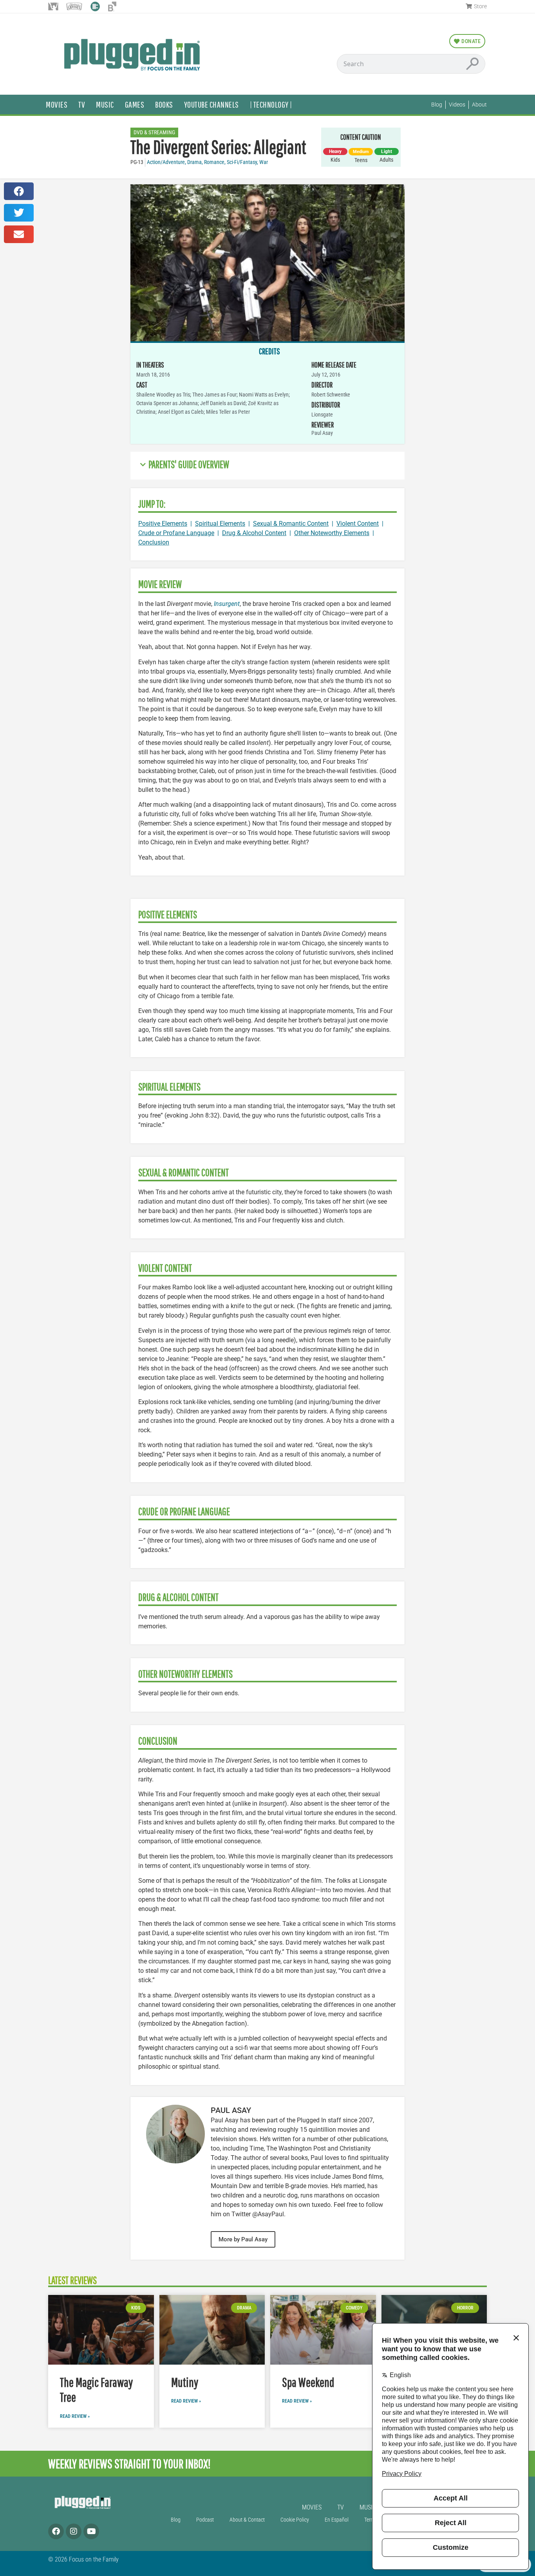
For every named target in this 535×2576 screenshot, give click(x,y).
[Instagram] (74, 2531)
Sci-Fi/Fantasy (242, 162)
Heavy (335, 151)
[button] (19, 191)
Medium (361, 152)
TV (82, 104)
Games (135, 104)
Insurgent (227, 604)
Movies (57, 104)
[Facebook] (56, 2531)
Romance (214, 162)
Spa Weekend (308, 2382)
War (264, 162)
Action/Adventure (166, 162)
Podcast (205, 2520)
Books (164, 104)
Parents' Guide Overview (189, 464)
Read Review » (75, 2416)
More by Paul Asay (243, 2239)
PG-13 (137, 162)
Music (105, 104)
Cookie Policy (295, 2520)
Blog (176, 2520)
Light (387, 151)
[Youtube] (91, 2531)
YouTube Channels (211, 104)
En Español (337, 2520)
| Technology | (271, 104)
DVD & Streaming (154, 132)
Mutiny (185, 2382)
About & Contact (247, 2520)
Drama (194, 162)
